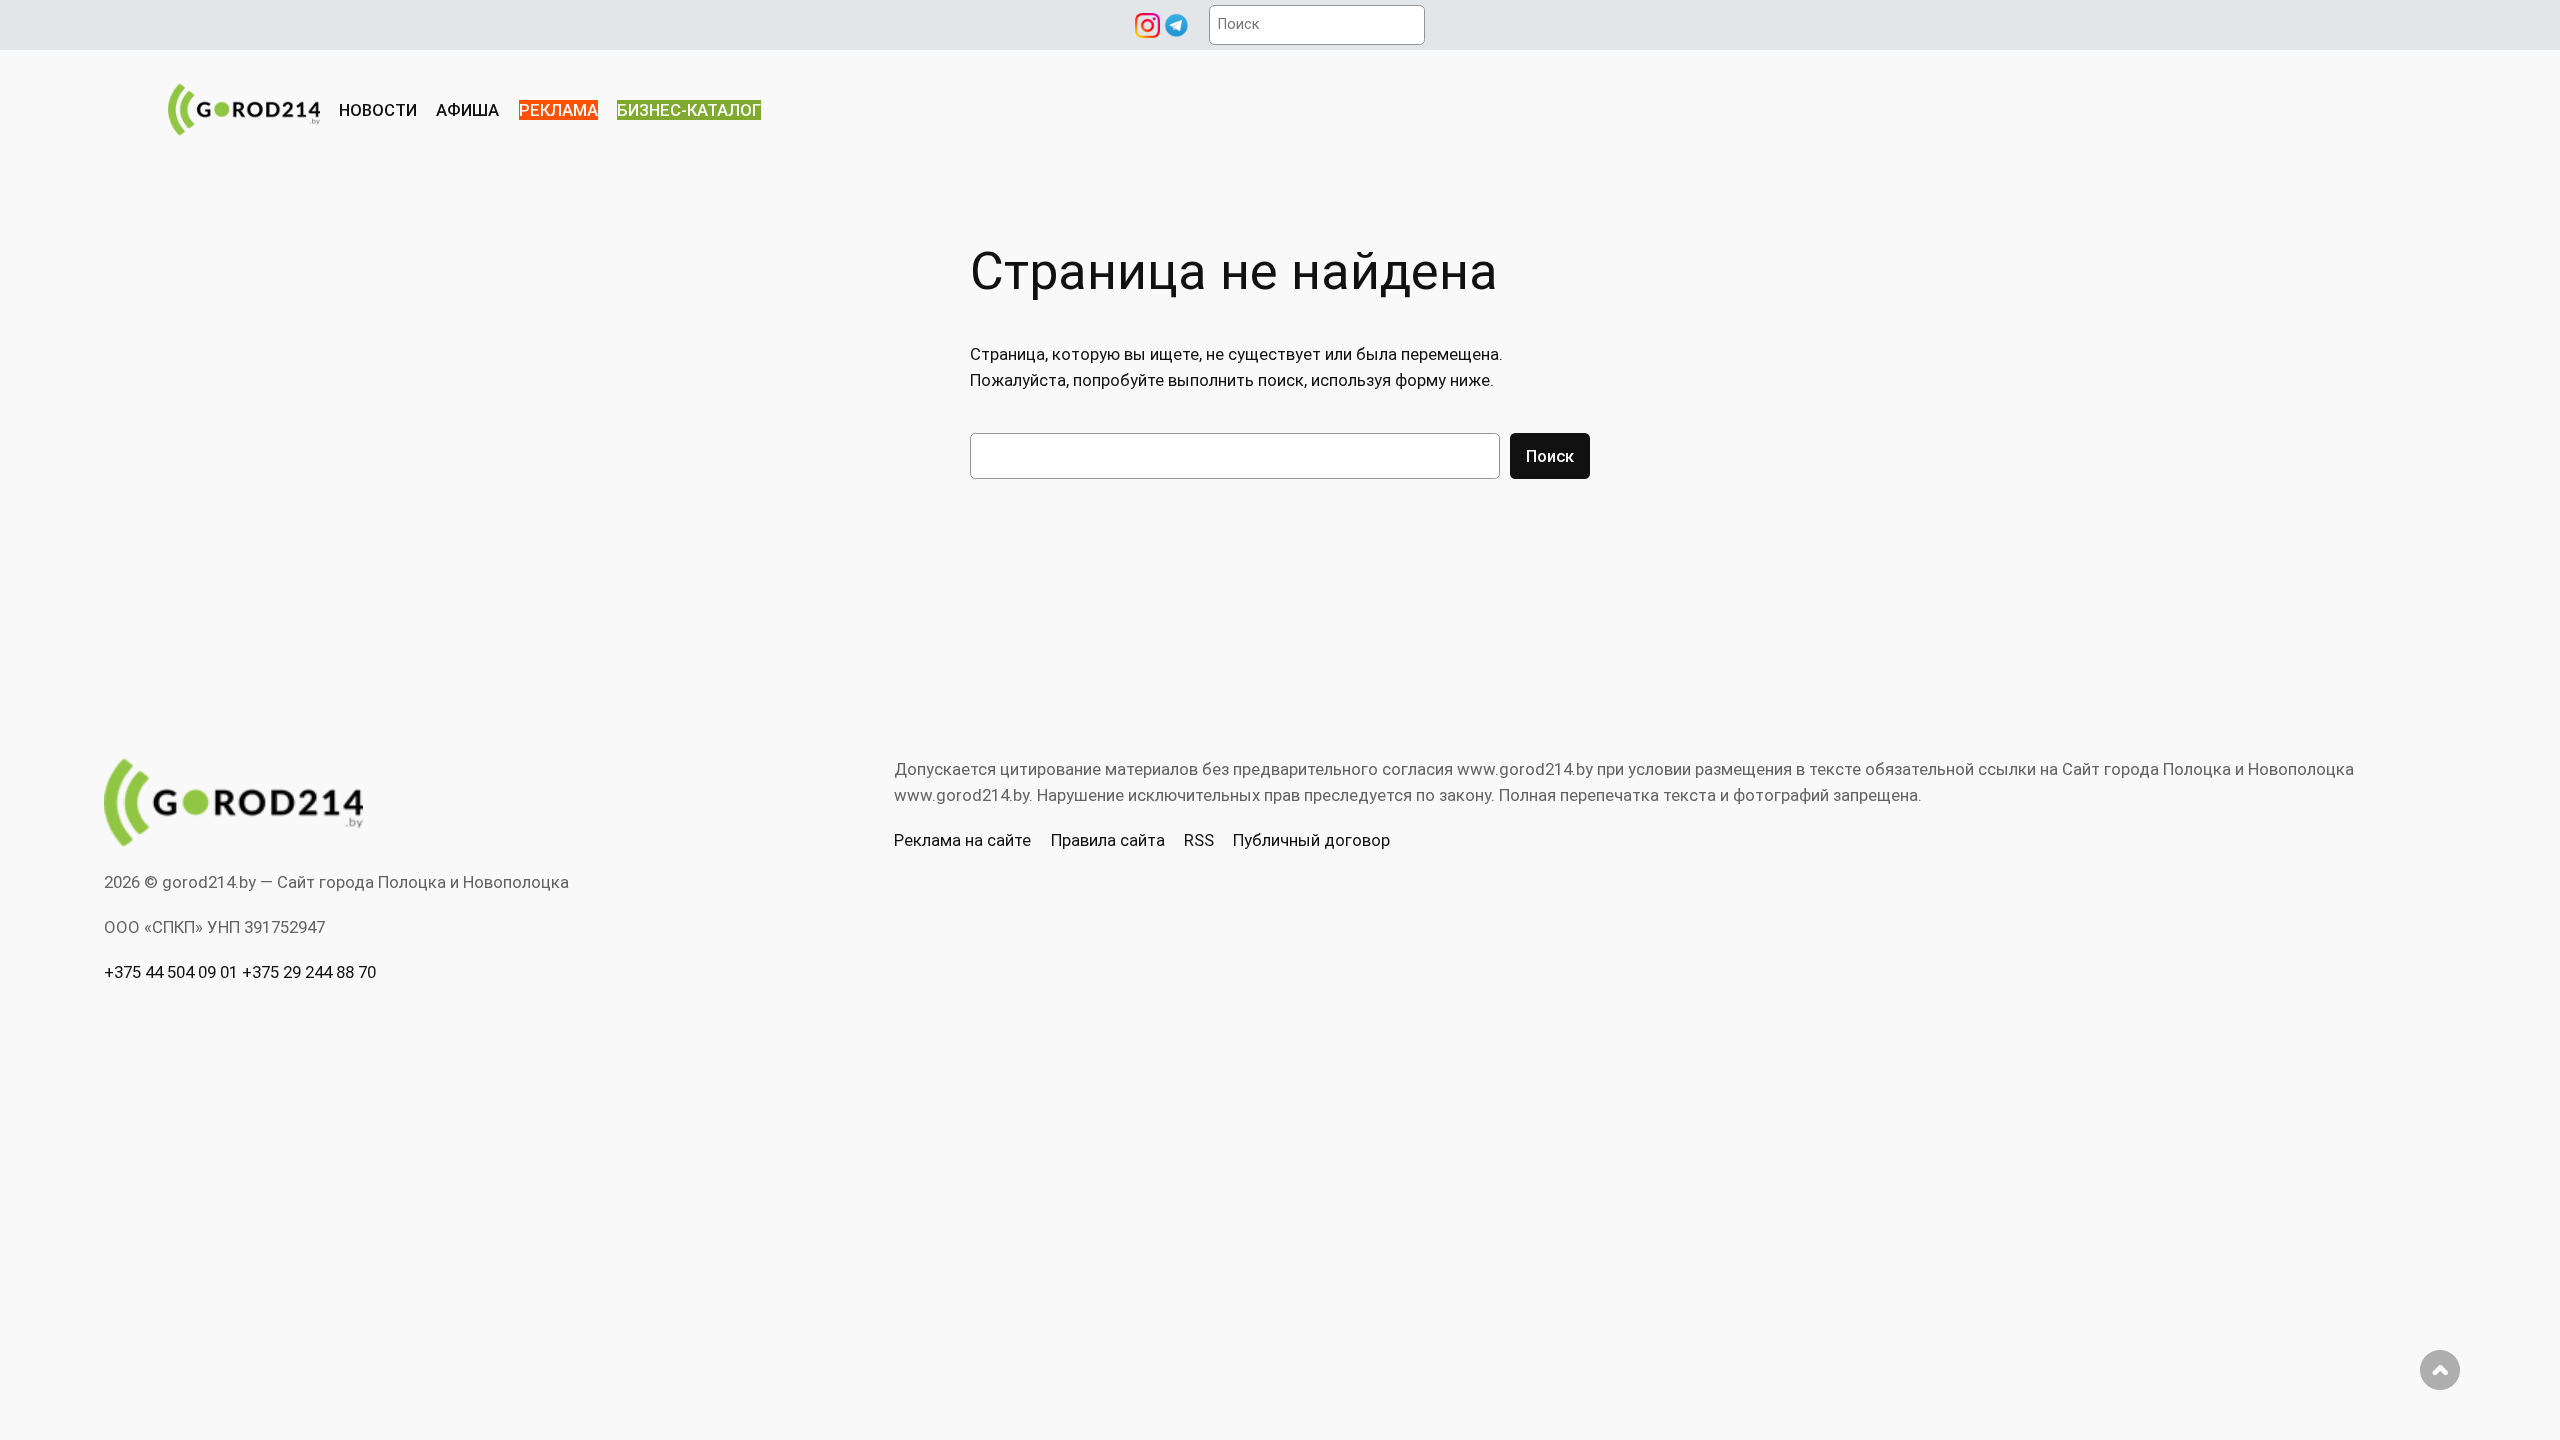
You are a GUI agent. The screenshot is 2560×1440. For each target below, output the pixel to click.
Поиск (1550, 456)
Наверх (2440, 1370)
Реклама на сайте (962, 840)
